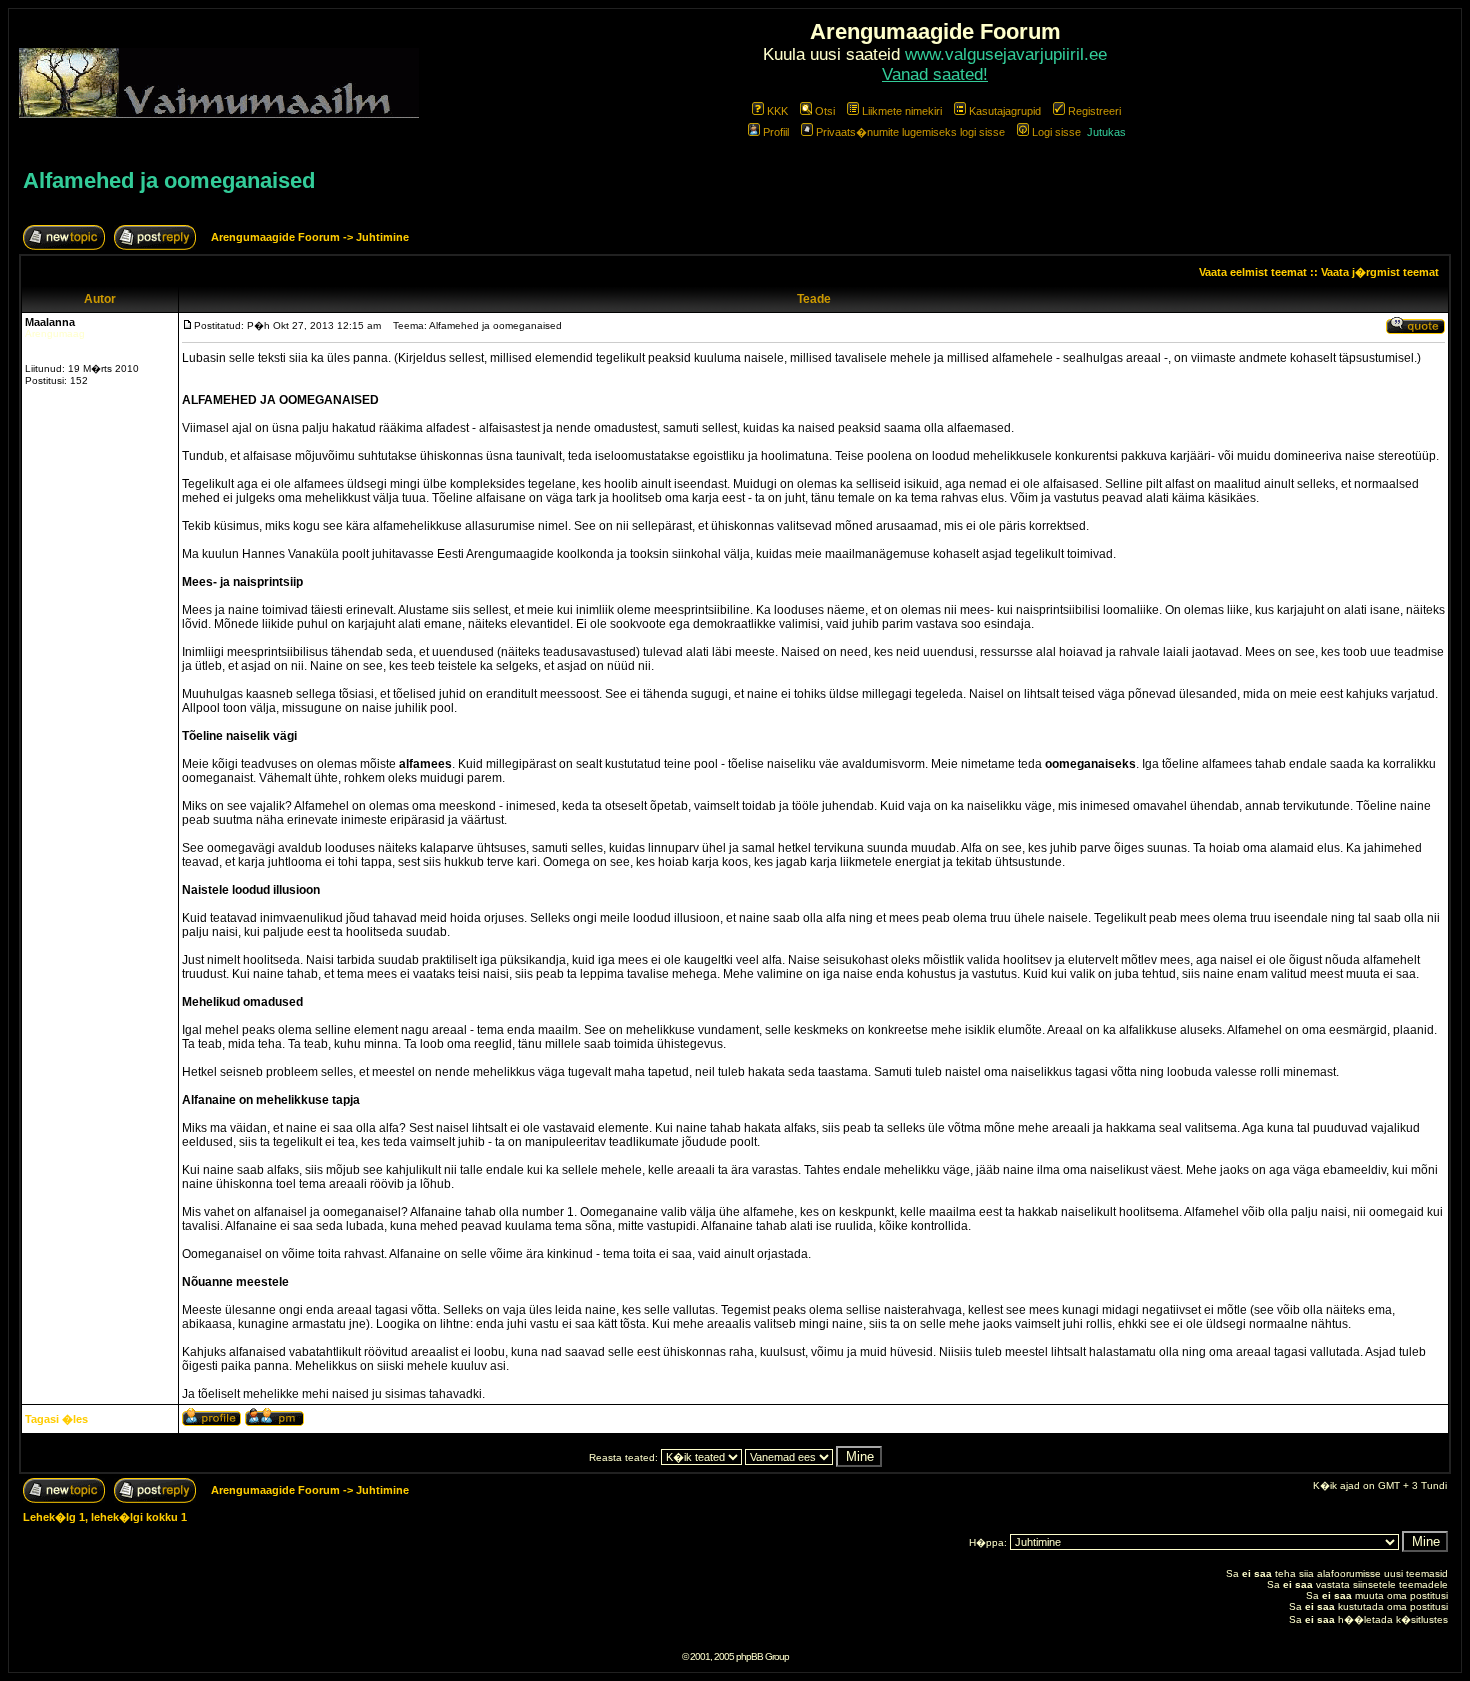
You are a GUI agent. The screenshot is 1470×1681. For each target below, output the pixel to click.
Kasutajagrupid (1005, 111)
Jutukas (1106, 132)
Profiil (776, 132)
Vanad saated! (935, 74)
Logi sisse (1056, 132)
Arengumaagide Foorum (277, 237)
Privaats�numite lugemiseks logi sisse (910, 132)
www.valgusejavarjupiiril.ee (1006, 54)
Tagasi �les (56, 1419)
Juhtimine (382, 237)
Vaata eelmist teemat (1253, 272)
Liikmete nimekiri (902, 111)
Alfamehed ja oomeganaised (169, 180)
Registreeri (1094, 111)
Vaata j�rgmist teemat (1380, 272)
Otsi (825, 111)
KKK (777, 111)
